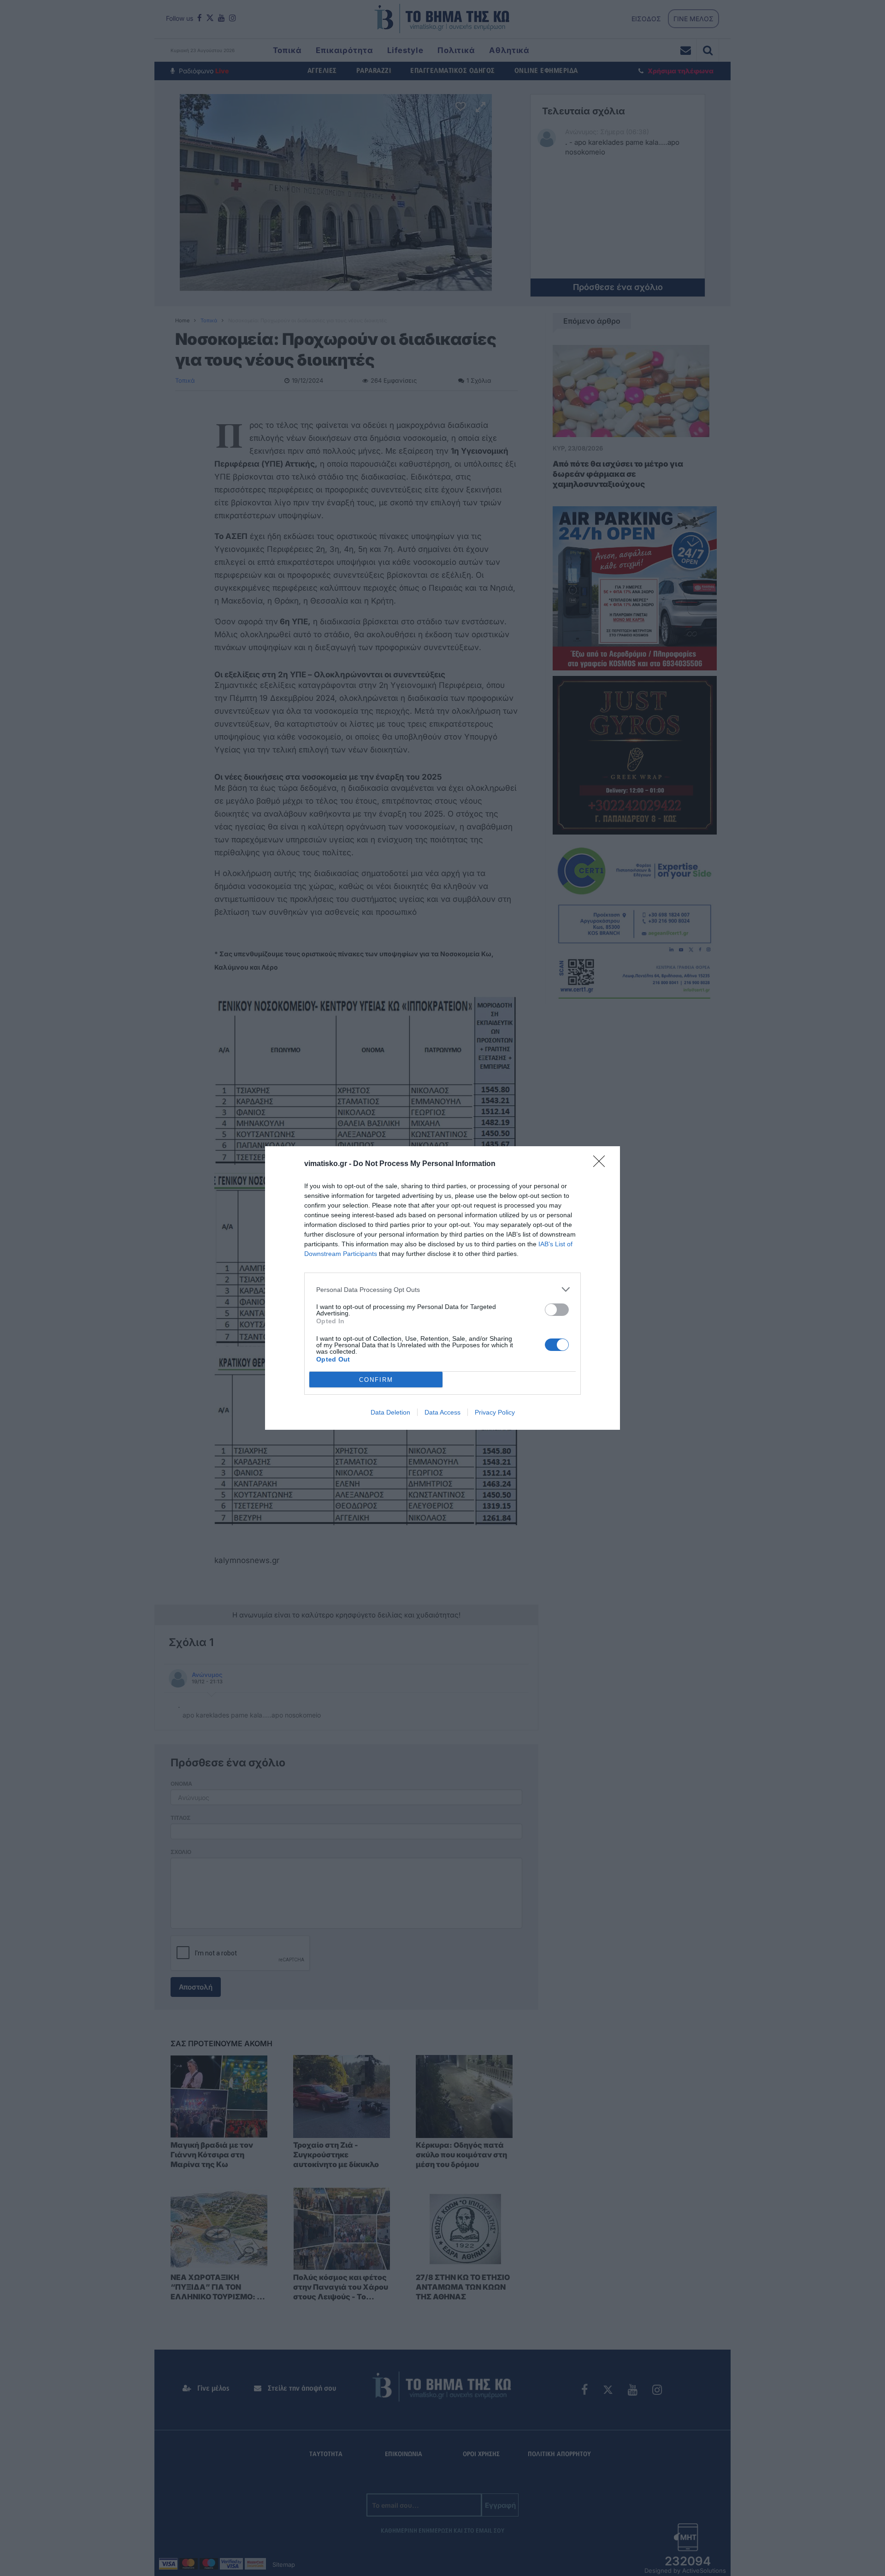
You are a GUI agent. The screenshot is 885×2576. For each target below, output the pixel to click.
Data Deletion (390, 1412)
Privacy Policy (495, 1412)
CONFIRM (376, 1380)
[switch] (557, 1310)
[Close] (602, 1164)
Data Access (442, 1412)
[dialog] (442, 1288)
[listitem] (442, 1289)
